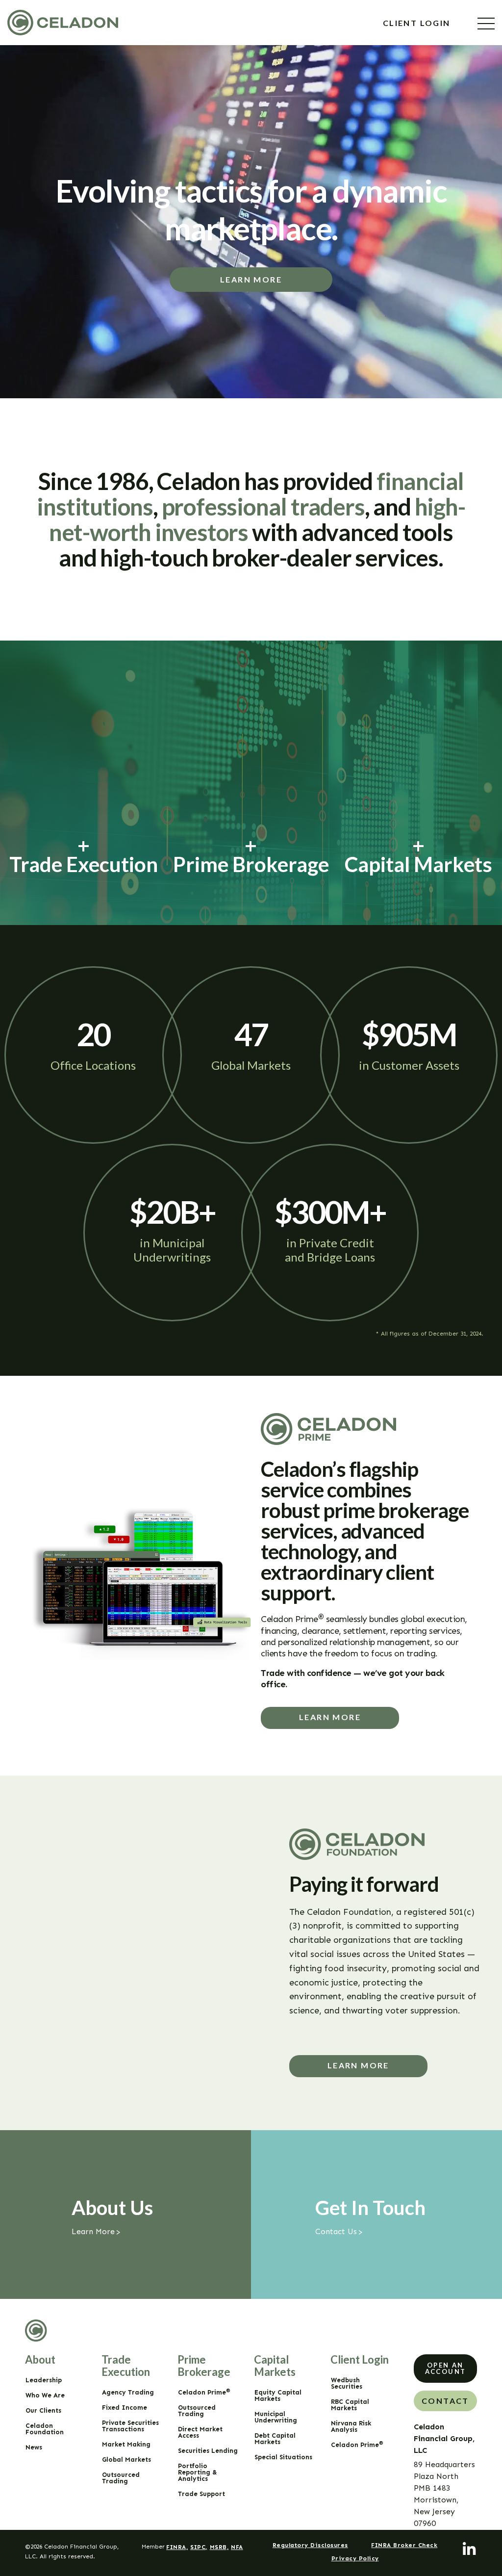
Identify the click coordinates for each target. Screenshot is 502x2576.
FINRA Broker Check (404, 2545)
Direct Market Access (200, 2432)
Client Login (418, 23)
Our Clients (43, 2410)
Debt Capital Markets (275, 2439)
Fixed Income (125, 2408)
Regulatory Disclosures (310, 2545)
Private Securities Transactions (130, 2426)
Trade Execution (126, 2366)
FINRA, (177, 2547)
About (40, 2359)
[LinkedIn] (470, 2550)
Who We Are (45, 2395)
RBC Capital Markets (350, 2405)
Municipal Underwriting (276, 2417)
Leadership (44, 2380)
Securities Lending (208, 2451)
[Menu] (486, 24)
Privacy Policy (355, 2558)
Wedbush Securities (347, 2383)
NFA (237, 2547)
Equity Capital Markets (278, 2396)
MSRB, (219, 2547)
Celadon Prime (204, 2392)
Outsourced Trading (121, 2478)
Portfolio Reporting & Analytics (198, 2472)
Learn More (251, 279)
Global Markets (126, 2460)
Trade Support (201, 2494)
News (34, 2447)
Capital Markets (275, 2366)
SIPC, (199, 2547)
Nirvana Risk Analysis (351, 2426)
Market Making (126, 2444)
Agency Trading (128, 2392)
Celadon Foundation (45, 2429)
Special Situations (283, 2457)
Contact (445, 2401)
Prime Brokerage (204, 2366)
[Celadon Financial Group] (63, 23)
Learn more (330, 1717)
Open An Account (446, 2368)
